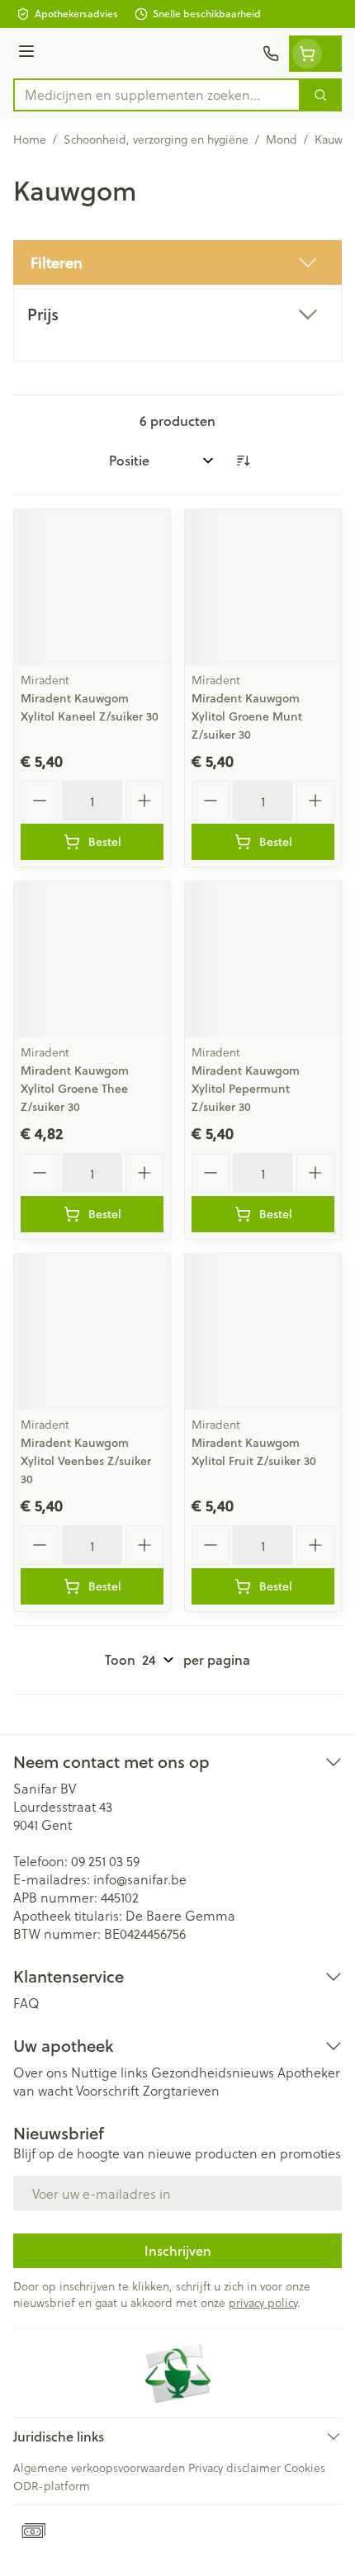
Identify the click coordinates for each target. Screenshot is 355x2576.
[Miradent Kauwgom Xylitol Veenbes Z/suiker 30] (92, 1332)
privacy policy (263, 2302)
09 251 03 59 (105, 1861)
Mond (282, 139)
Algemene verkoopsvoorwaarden (99, 2467)
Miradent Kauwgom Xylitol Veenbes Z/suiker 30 (86, 1461)
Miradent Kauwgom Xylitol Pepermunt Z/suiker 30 (246, 1089)
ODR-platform (52, 2486)
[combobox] (157, 95)
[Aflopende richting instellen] (243, 461)
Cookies (305, 2467)
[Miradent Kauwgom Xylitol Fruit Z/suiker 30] (263, 1332)
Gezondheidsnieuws (213, 2072)
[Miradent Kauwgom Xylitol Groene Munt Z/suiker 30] (263, 587)
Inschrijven (178, 2250)
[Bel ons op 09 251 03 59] (271, 54)
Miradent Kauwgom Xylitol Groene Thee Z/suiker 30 (75, 1089)
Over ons (40, 2072)
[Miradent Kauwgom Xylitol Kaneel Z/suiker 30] (92, 587)
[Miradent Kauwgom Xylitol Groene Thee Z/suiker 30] (92, 960)
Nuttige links (109, 2072)
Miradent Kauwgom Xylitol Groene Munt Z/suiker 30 (247, 716)
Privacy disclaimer (234, 2467)
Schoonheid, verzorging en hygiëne (156, 139)
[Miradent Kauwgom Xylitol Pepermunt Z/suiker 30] (263, 960)
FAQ (26, 2003)
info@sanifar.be (140, 1879)
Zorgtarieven (181, 2090)
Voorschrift (108, 2090)
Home (30, 139)
